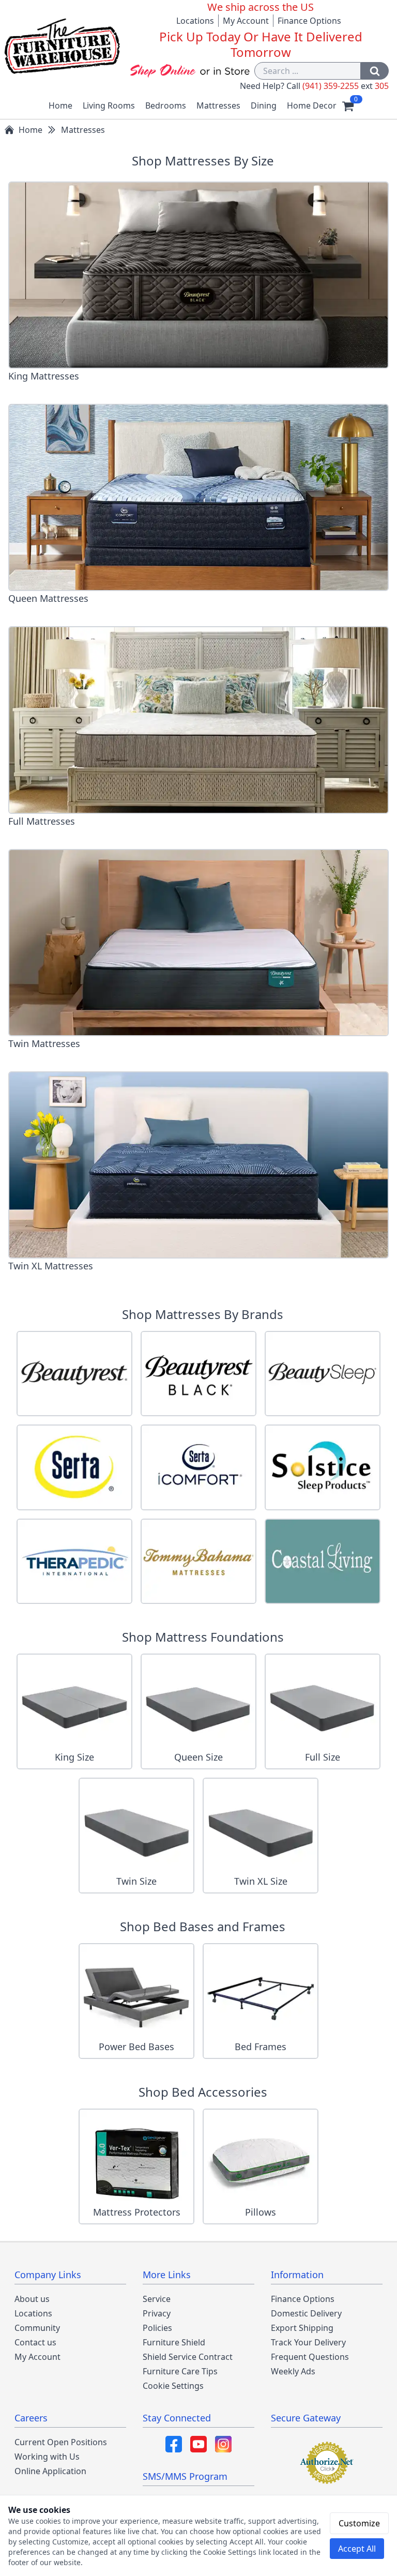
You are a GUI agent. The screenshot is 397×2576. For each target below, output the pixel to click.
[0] (348, 105)
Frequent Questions (310, 2357)
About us (32, 2299)
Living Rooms (109, 105)
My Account (246, 21)
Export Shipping (302, 2328)
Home (60, 105)
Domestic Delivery (306, 2313)
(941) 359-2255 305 (346, 86)
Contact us (35, 2342)
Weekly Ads (293, 2371)
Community (37, 2328)
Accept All (357, 2549)
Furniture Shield (174, 2342)
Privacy (157, 2313)
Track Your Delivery (308, 2342)
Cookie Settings (173, 2386)
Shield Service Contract (188, 2357)
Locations (195, 21)
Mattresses (218, 105)
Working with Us (47, 2457)
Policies (157, 2328)
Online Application (50, 2471)
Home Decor (312, 105)
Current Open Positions (61, 2442)
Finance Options (309, 21)
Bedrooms (166, 105)
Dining (264, 105)
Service (157, 2299)
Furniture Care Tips (180, 2371)
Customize (359, 2523)
